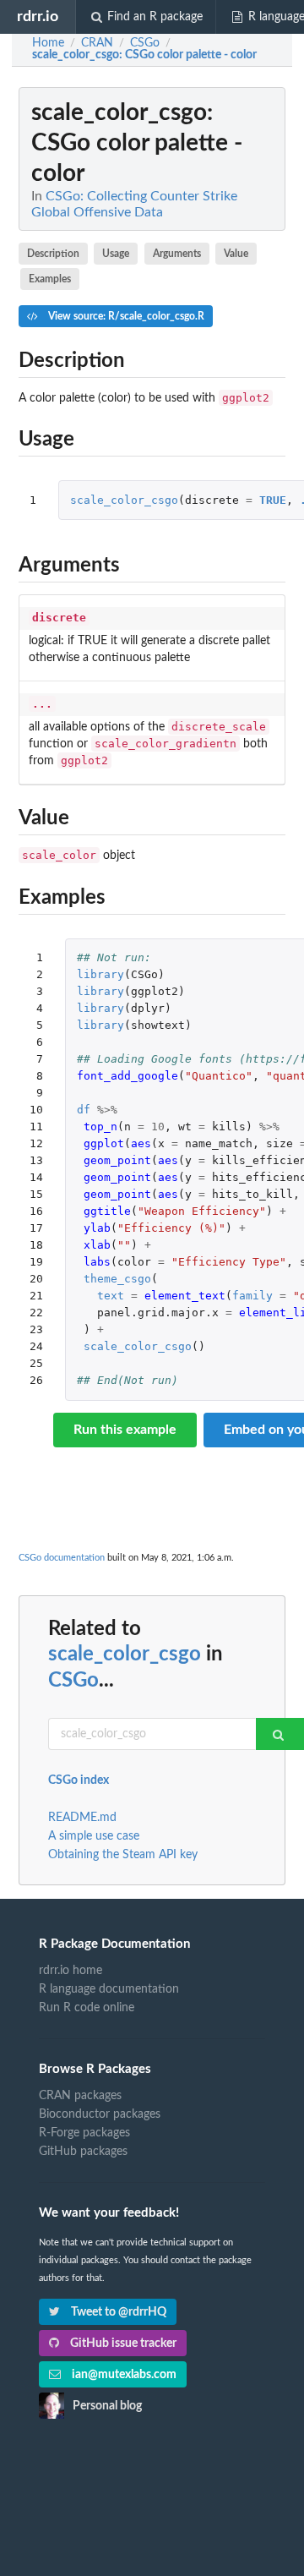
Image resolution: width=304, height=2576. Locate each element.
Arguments (177, 254)
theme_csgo (117, 1279)
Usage (116, 254)
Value (236, 254)
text (111, 1296)
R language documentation (109, 1989)
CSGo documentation (62, 1558)
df (84, 1110)
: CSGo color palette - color (144, 55)
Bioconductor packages (100, 2114)
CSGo (73, 1681)
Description (53, 254)
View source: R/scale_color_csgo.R (125, 316)
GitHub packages (83, 2152)
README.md (82, 1818)
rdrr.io (38, 16)
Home (48, 43)
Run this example (125, 1430)
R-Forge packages (84, 2133)
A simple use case (94, 1836)
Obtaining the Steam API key (123, 1855)
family (252, 1296)
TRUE (273, 500)
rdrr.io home (71, 1971)
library (100, 974)
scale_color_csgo (124, 500)
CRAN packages (80, 2096)
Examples (50, 279)
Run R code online (87, 2008)
